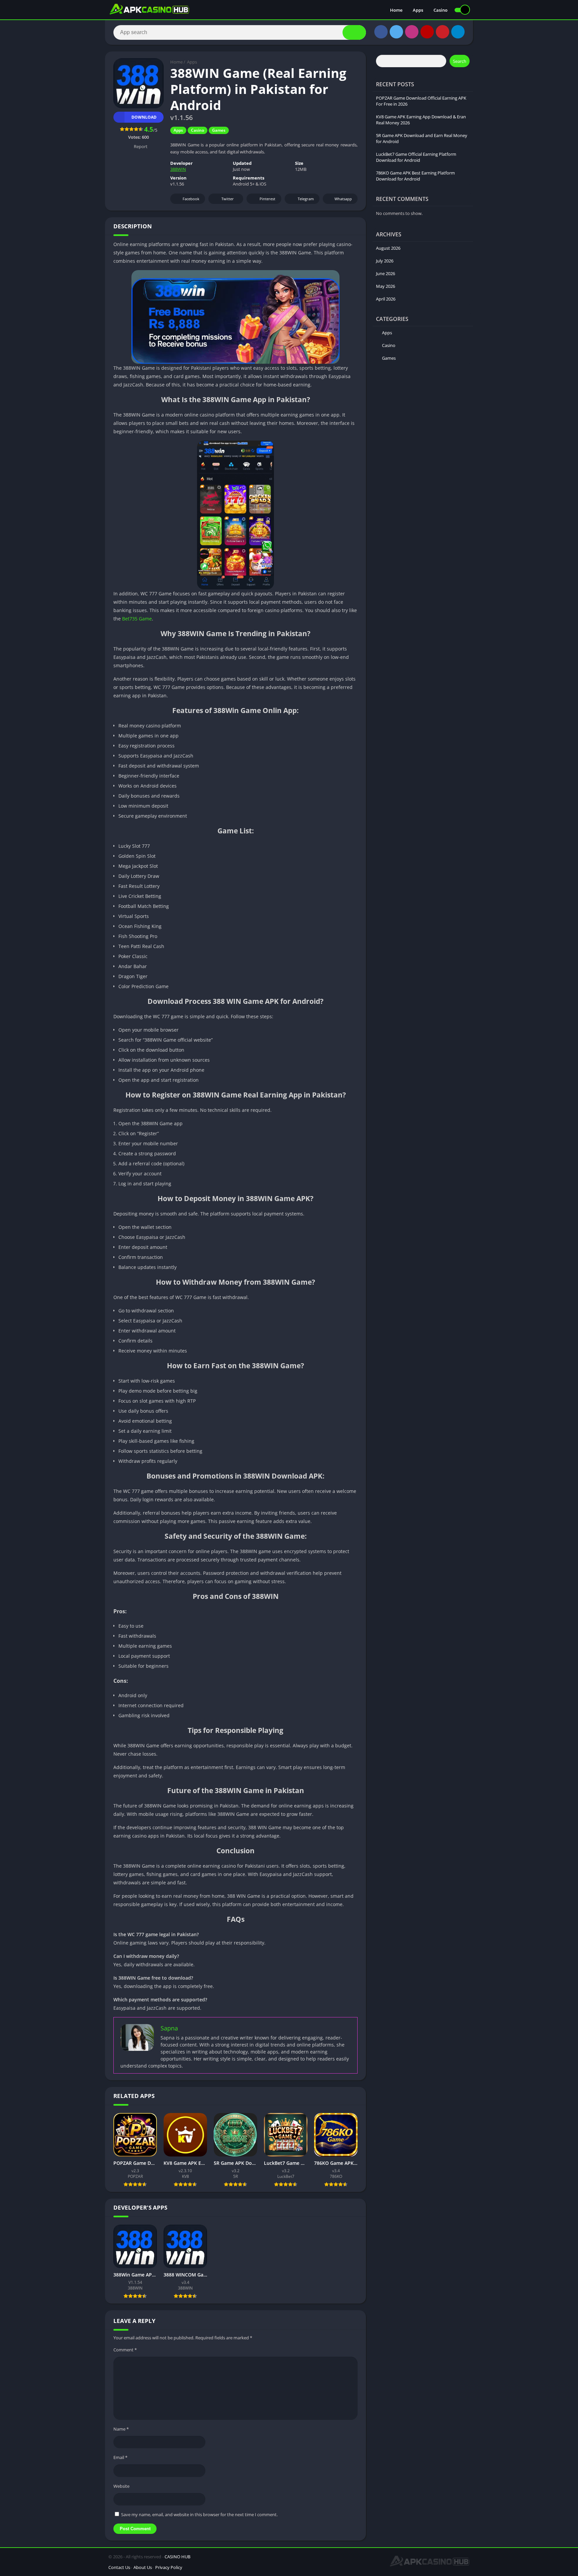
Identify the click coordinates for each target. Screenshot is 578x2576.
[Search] (354, 32)
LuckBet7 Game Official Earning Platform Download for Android (416, 157)
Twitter (228, 199)
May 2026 (386, 286)
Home (396, 10)
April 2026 (386, 299)
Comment (125, 2350)
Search (460, 61)
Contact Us (119, 2567)
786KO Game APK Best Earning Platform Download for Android (415, 176)
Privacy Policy (169, 2567)
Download (144, 117)
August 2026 (388, 248)
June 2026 (386, 273)
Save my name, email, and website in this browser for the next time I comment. (199, 2514)
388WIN (178, 169)
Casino (441, 10)
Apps (418, 10)
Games (219, 130)
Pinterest (267, 199)
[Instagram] (412, 32)
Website (121, 2486)
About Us (143, 2567)
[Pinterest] (443, 32)
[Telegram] (458, 32)
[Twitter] (396, 32)
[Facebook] (381, 32)
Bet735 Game (137, 619)
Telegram (306, 199)
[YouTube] (427, 32)
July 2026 (385, 261)
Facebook (191, 199)
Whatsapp (343, 199)
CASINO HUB (177, 2557)
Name (121, 2429)
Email (120, 2457)
